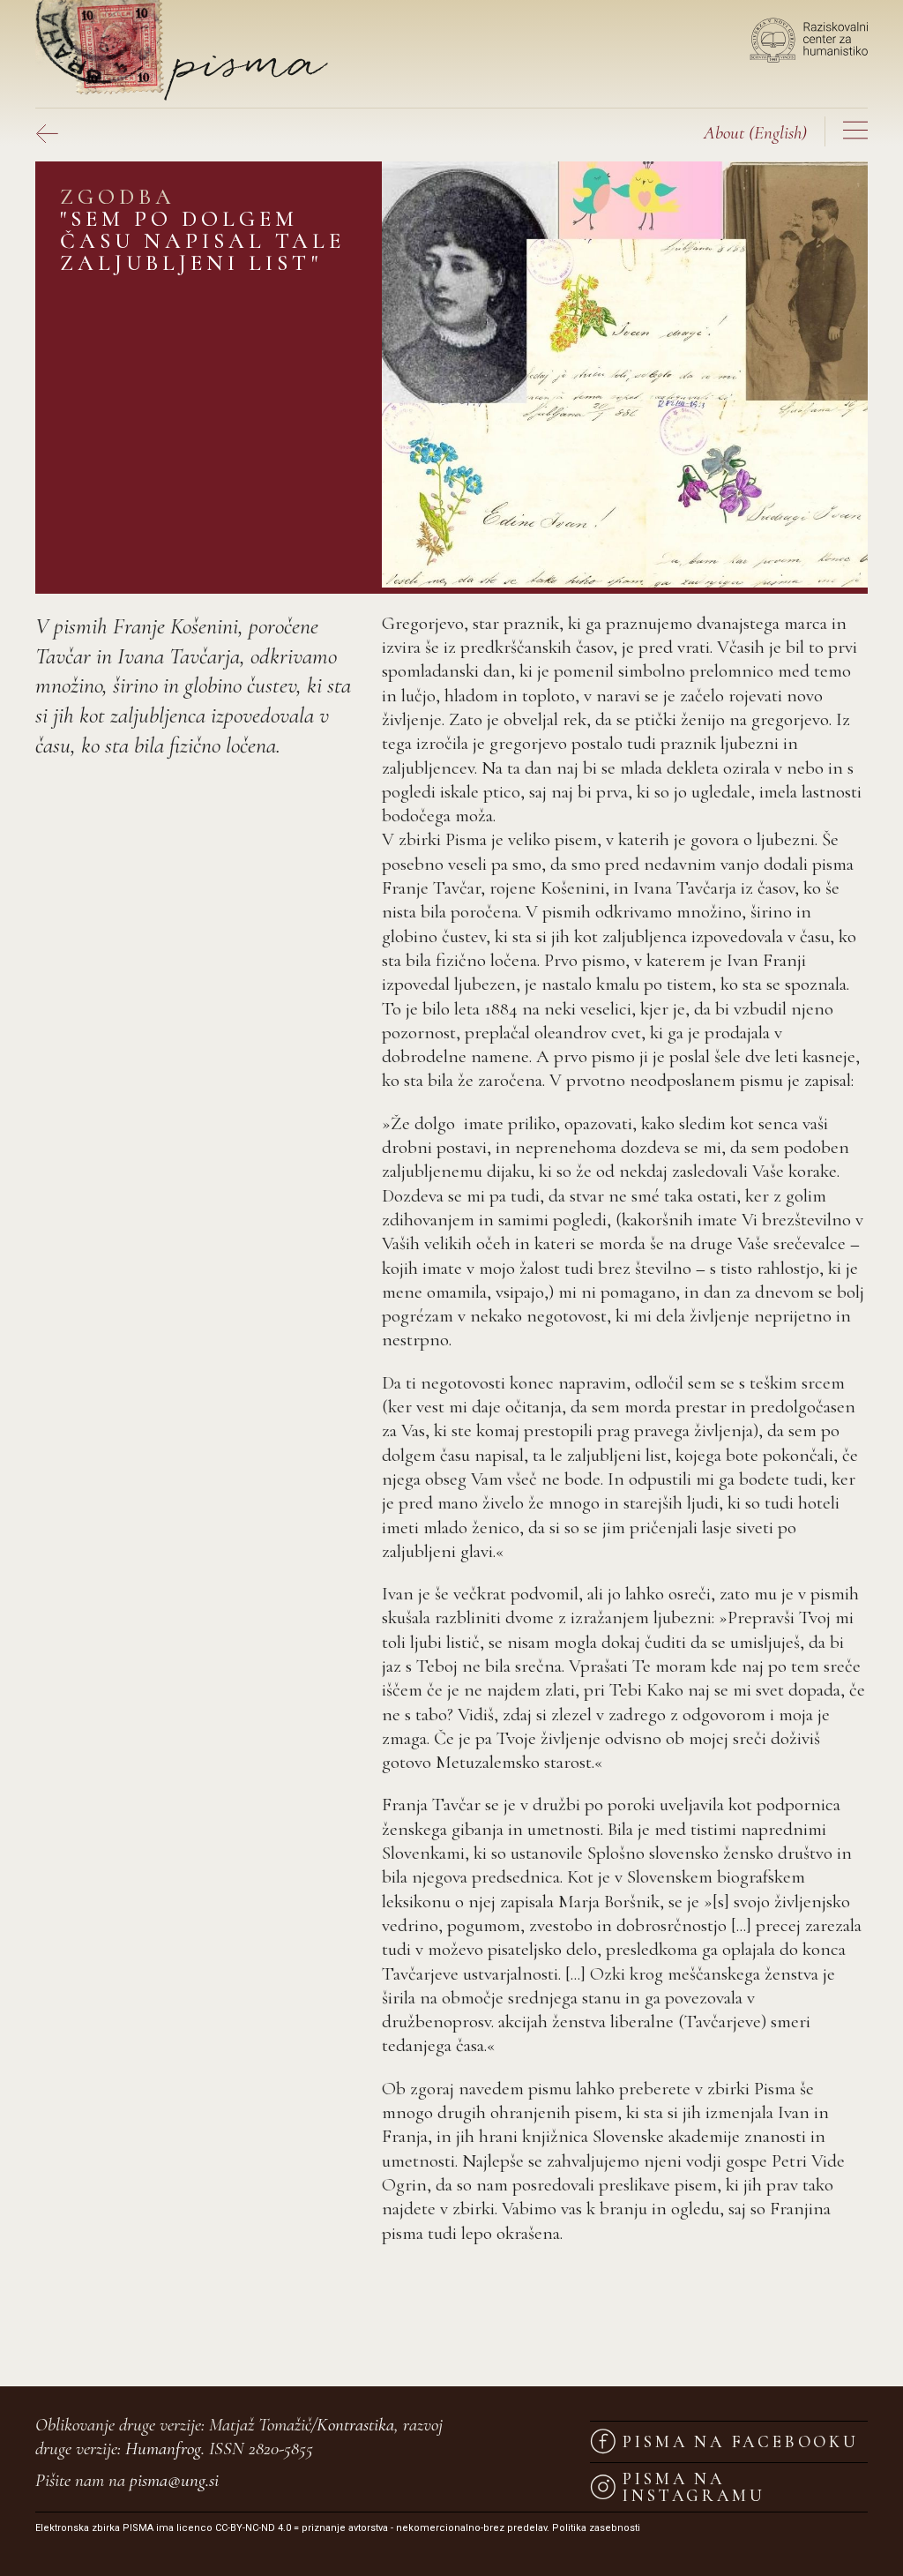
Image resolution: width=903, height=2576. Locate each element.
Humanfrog (163, 2449)
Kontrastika (355, 2425)
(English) (755, 133)
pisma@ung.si (174, 2480)
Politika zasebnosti (596, 2528)
